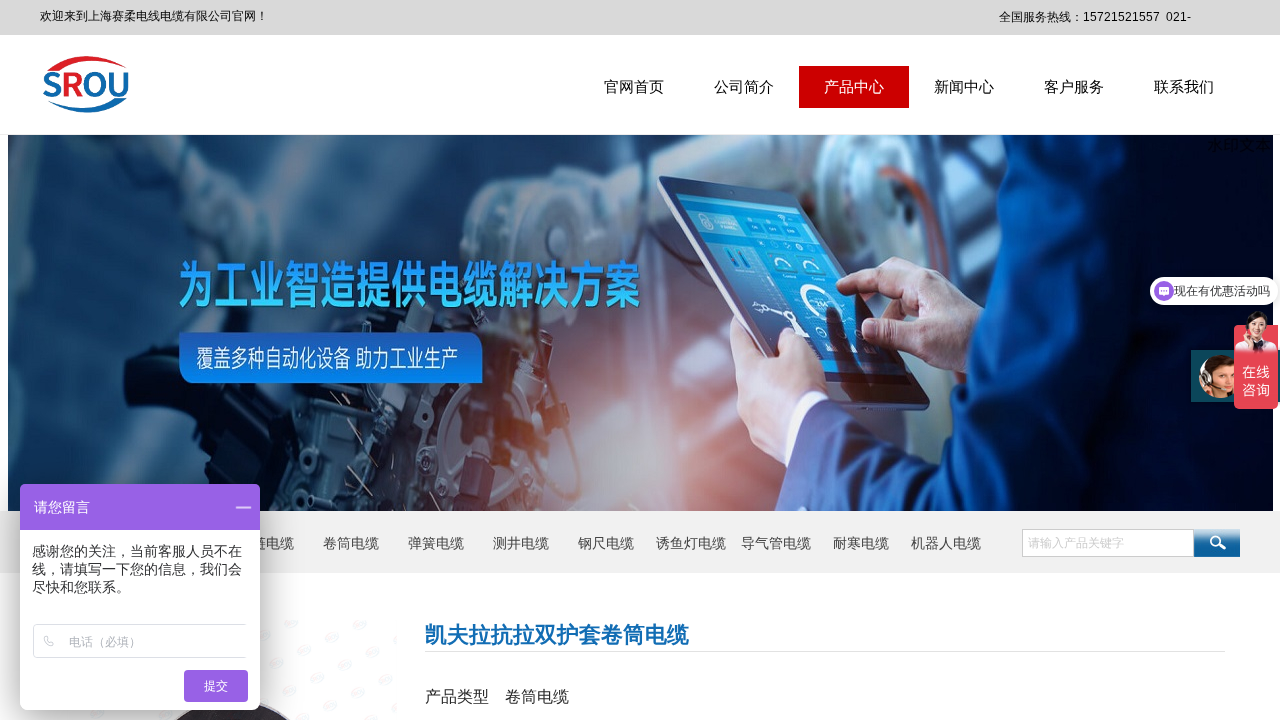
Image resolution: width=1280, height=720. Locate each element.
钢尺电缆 (606, 543)
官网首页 (634, 86)
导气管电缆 (776, 543)
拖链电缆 (266, 543)
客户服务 (1074, 86)
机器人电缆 (946, 543)
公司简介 (744, 86)
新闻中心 (964, 86)
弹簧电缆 (436, 543)
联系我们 (1184, 86)
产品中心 (854, 86)
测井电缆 (521, 543)
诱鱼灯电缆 (691, 543)
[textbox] (1108, 543)
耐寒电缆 (861, 543)
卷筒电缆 (351, 543)
